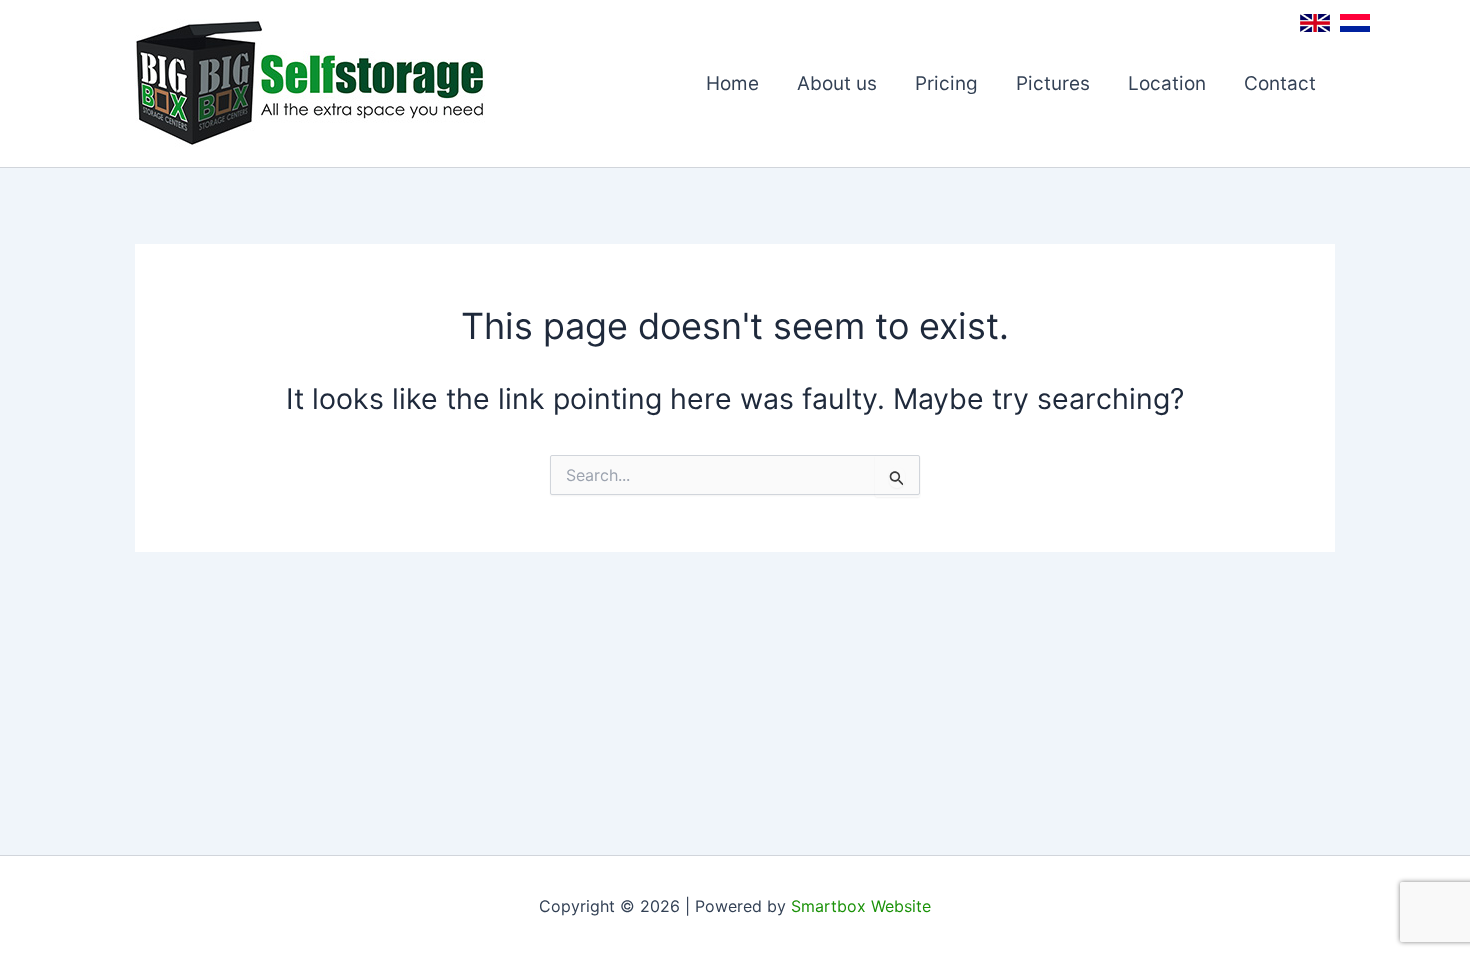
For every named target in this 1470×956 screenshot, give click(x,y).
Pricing (946, 83)
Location (1167, 83)
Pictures (1053, 83)
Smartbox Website (861, 906)
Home (732, 83)
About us (837, 83)
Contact (1280, 83)
